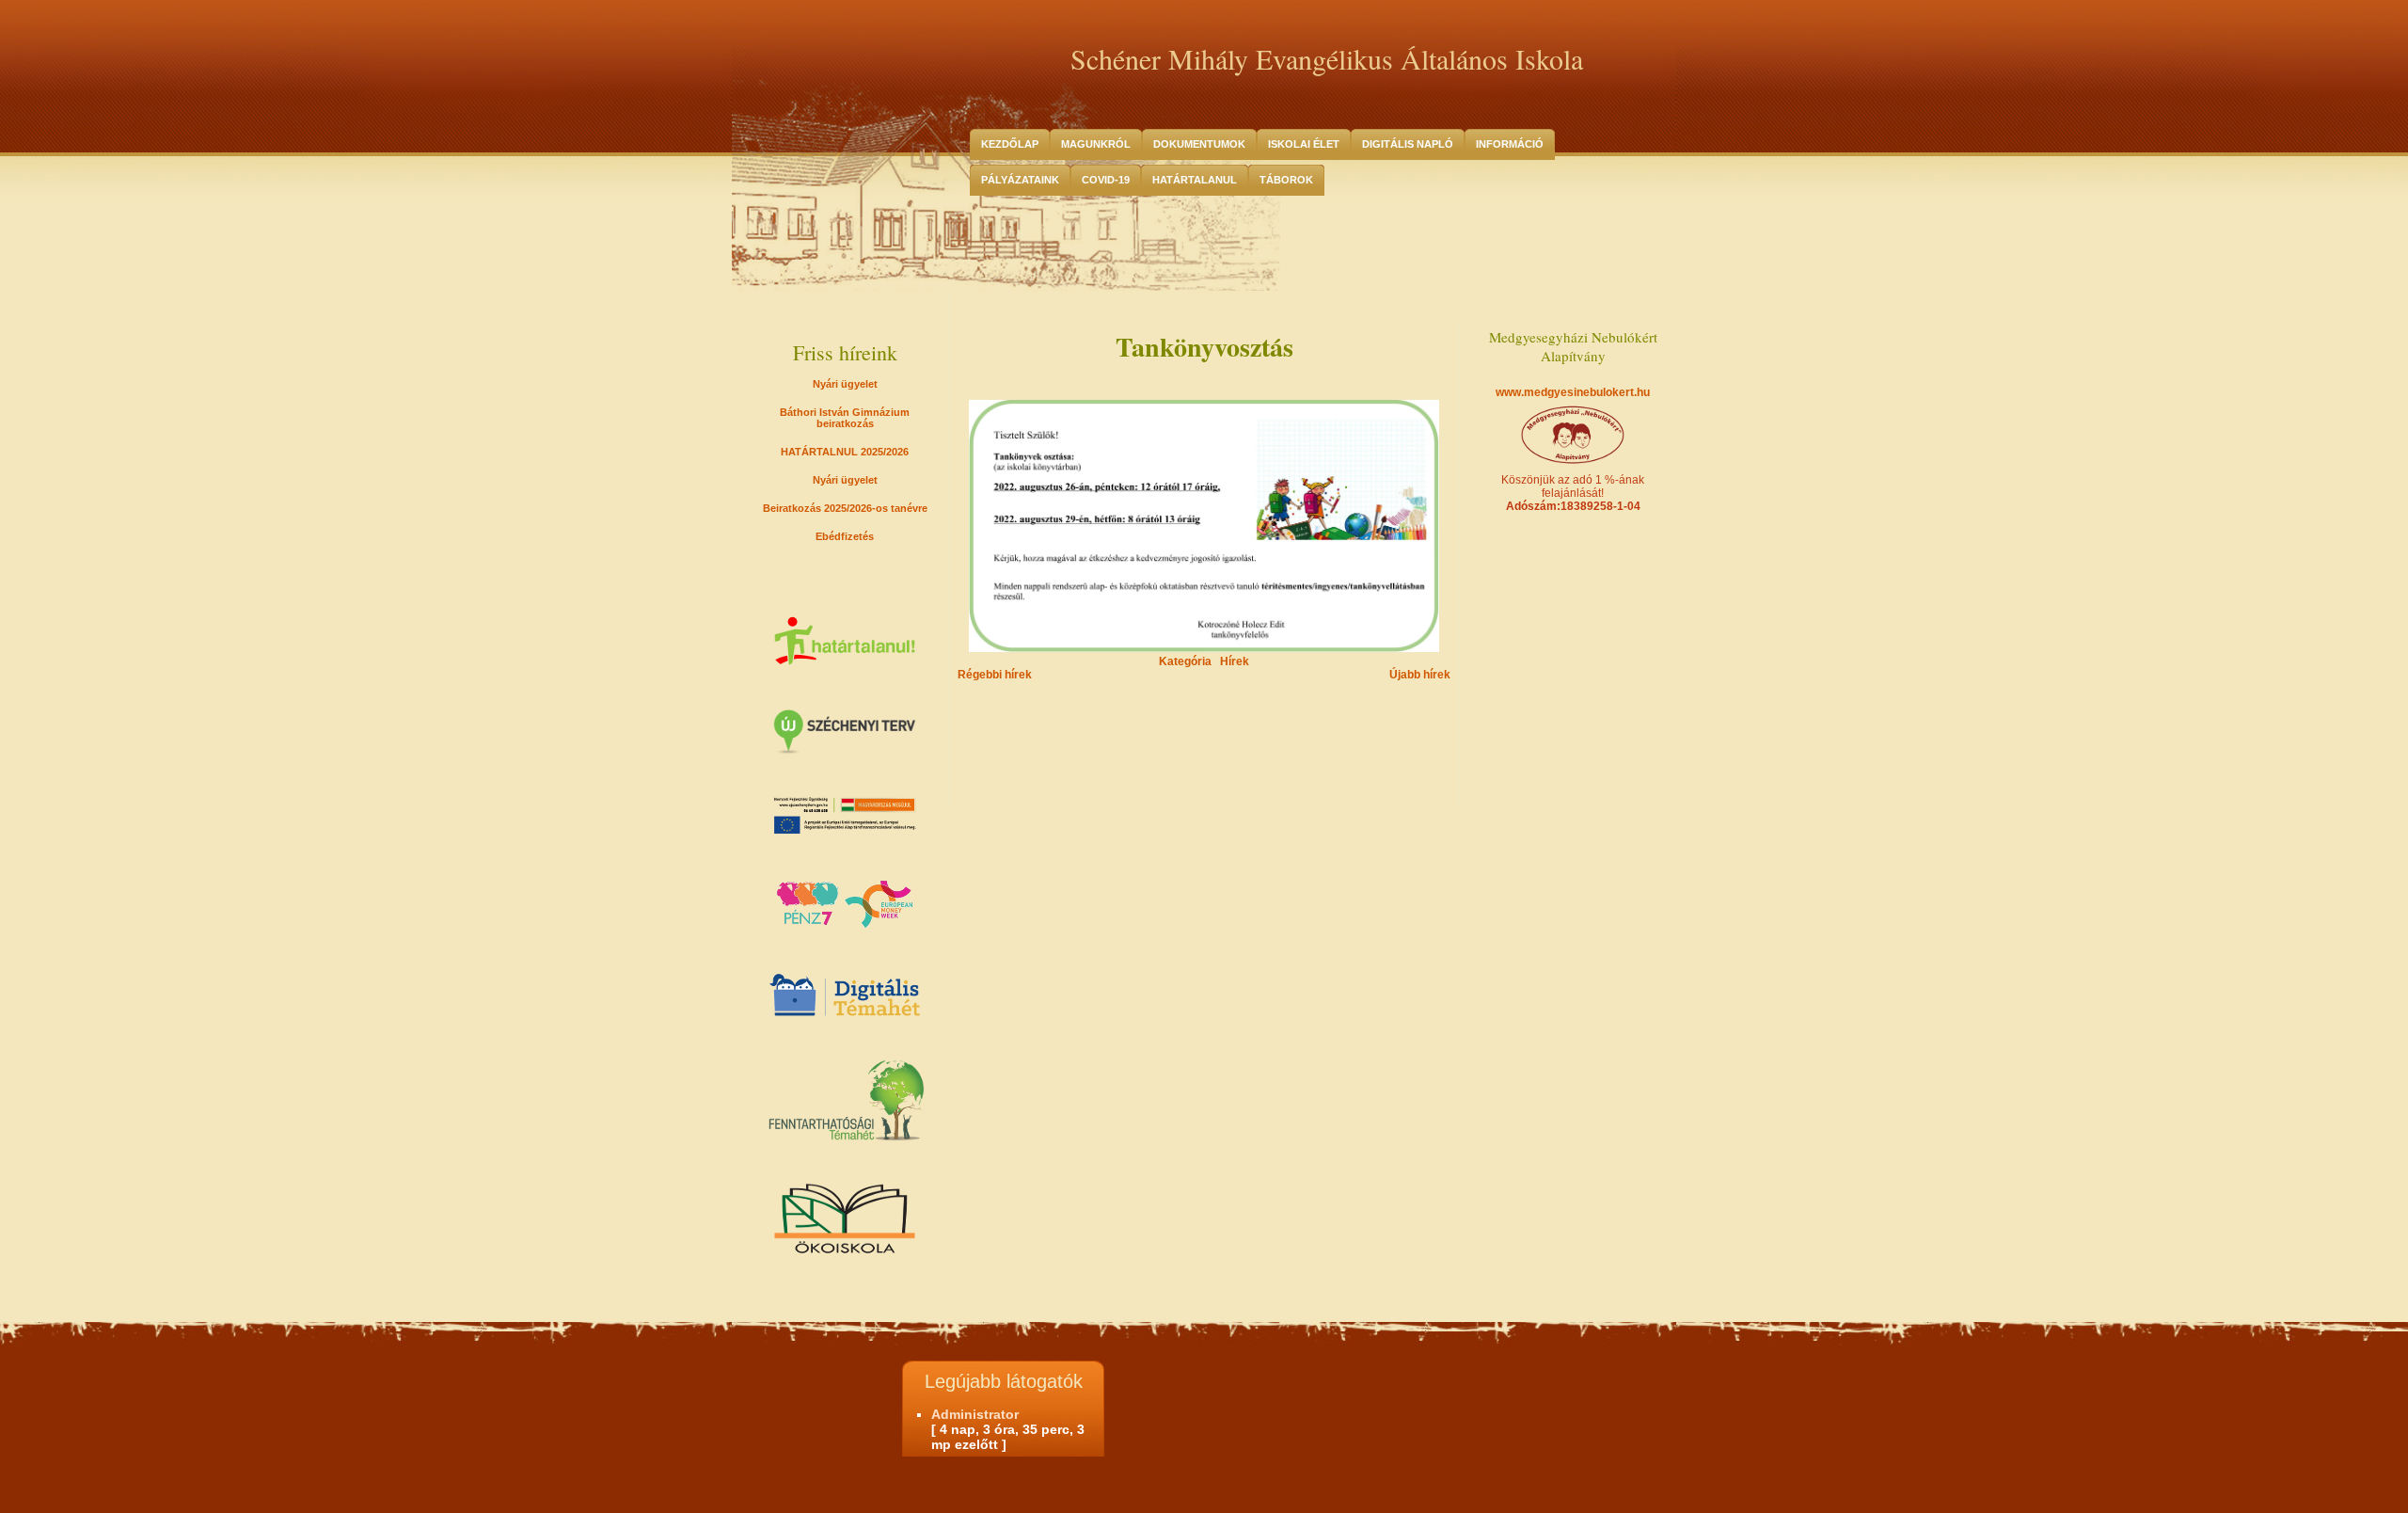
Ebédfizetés (845, 536)
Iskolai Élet (1304, 144)
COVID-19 (1106, 180)
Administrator (975, 1414)
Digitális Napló (1408, 144)
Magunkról (1096, 144)
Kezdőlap (1010, 144)
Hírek (1235, 661)
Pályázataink (1020, 180)
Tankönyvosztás (1204, 347)
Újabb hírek (1420, 675)
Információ (1510, 144)
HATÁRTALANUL (1195, 180)
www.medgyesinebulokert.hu (1573, 392)
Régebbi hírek (995, 675)
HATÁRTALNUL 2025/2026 (845, 452)
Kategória (1185, 661)
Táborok (1286, 180)
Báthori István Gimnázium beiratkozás (845, 418)
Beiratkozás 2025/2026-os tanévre (845, 508)
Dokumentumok (1199, 144)
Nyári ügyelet (845, 384)
